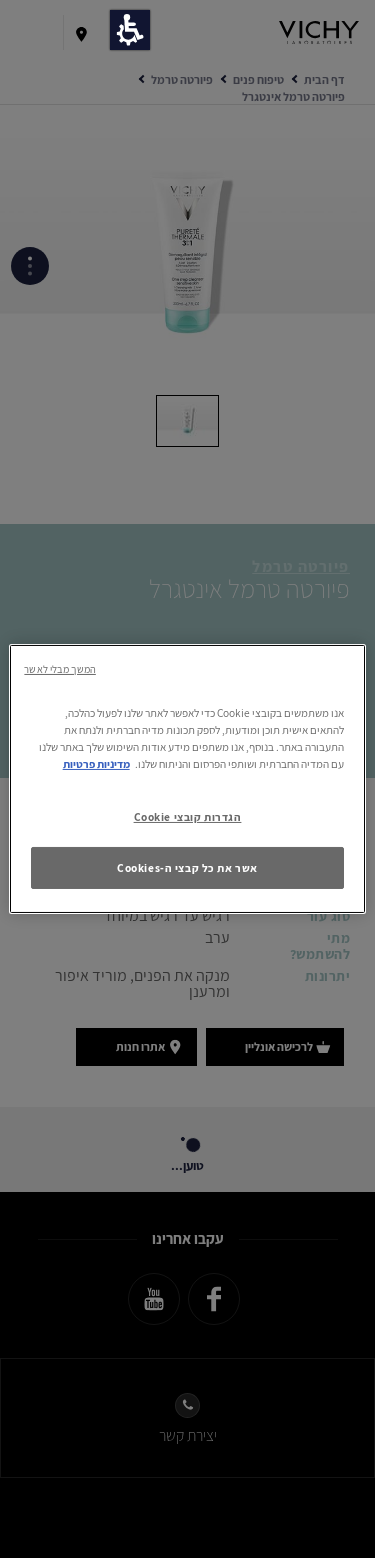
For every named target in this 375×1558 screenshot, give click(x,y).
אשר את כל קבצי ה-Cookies (187, 867)
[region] (187, 779)
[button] (130, 30)
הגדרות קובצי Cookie (188, 816)
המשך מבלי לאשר (59, 669)
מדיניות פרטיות (96, 763)
